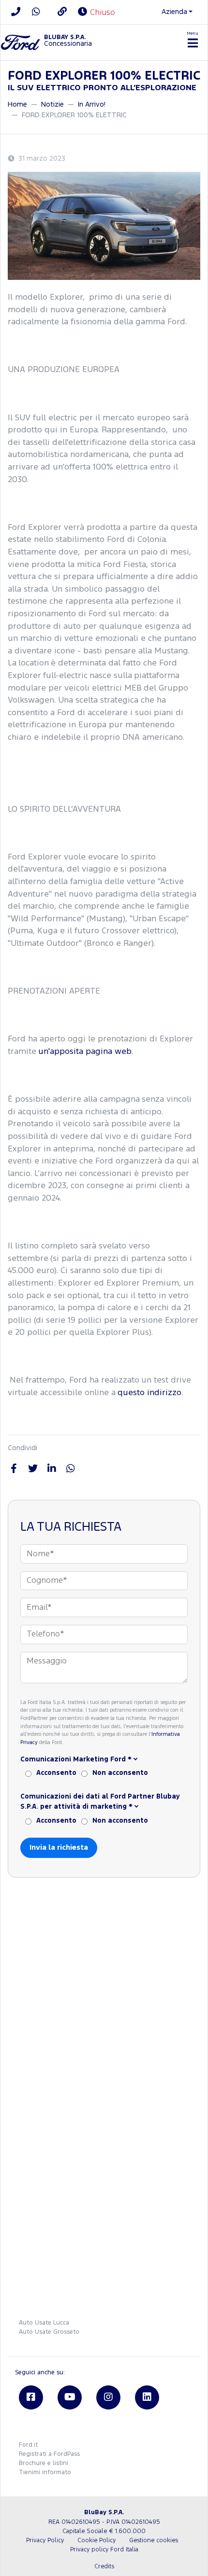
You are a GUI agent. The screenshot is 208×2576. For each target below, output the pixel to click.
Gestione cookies (154, 2541)
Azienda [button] (174, 12)
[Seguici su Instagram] (108, 2397)
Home (17, 104)
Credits (104, 2567)
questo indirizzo (149, 1393)
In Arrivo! (92, 104)
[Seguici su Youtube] (70, 2397)
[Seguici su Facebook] (31, 2397)
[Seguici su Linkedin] (147, 2397)
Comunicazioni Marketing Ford (76, 1759)
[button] (104, 1760)
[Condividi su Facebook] (14, 1469)
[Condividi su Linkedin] (52, 1469)
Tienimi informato (45, 2472)
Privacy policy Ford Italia (104, 2550)
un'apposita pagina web (85, 1052)
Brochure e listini (44, 2463)
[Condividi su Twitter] (33, 1469)
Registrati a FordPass (49, 2454)
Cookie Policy (97, 2541)
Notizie (52, 104)
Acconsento (56, 1773)
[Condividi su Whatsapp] (70, 1469)
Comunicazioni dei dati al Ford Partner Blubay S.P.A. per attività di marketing (100, 1802)
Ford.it (28, 2445)
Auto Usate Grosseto (49, 2332)
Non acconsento (120, 1773)
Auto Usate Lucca (44, 2323)
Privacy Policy (45, 2541)
